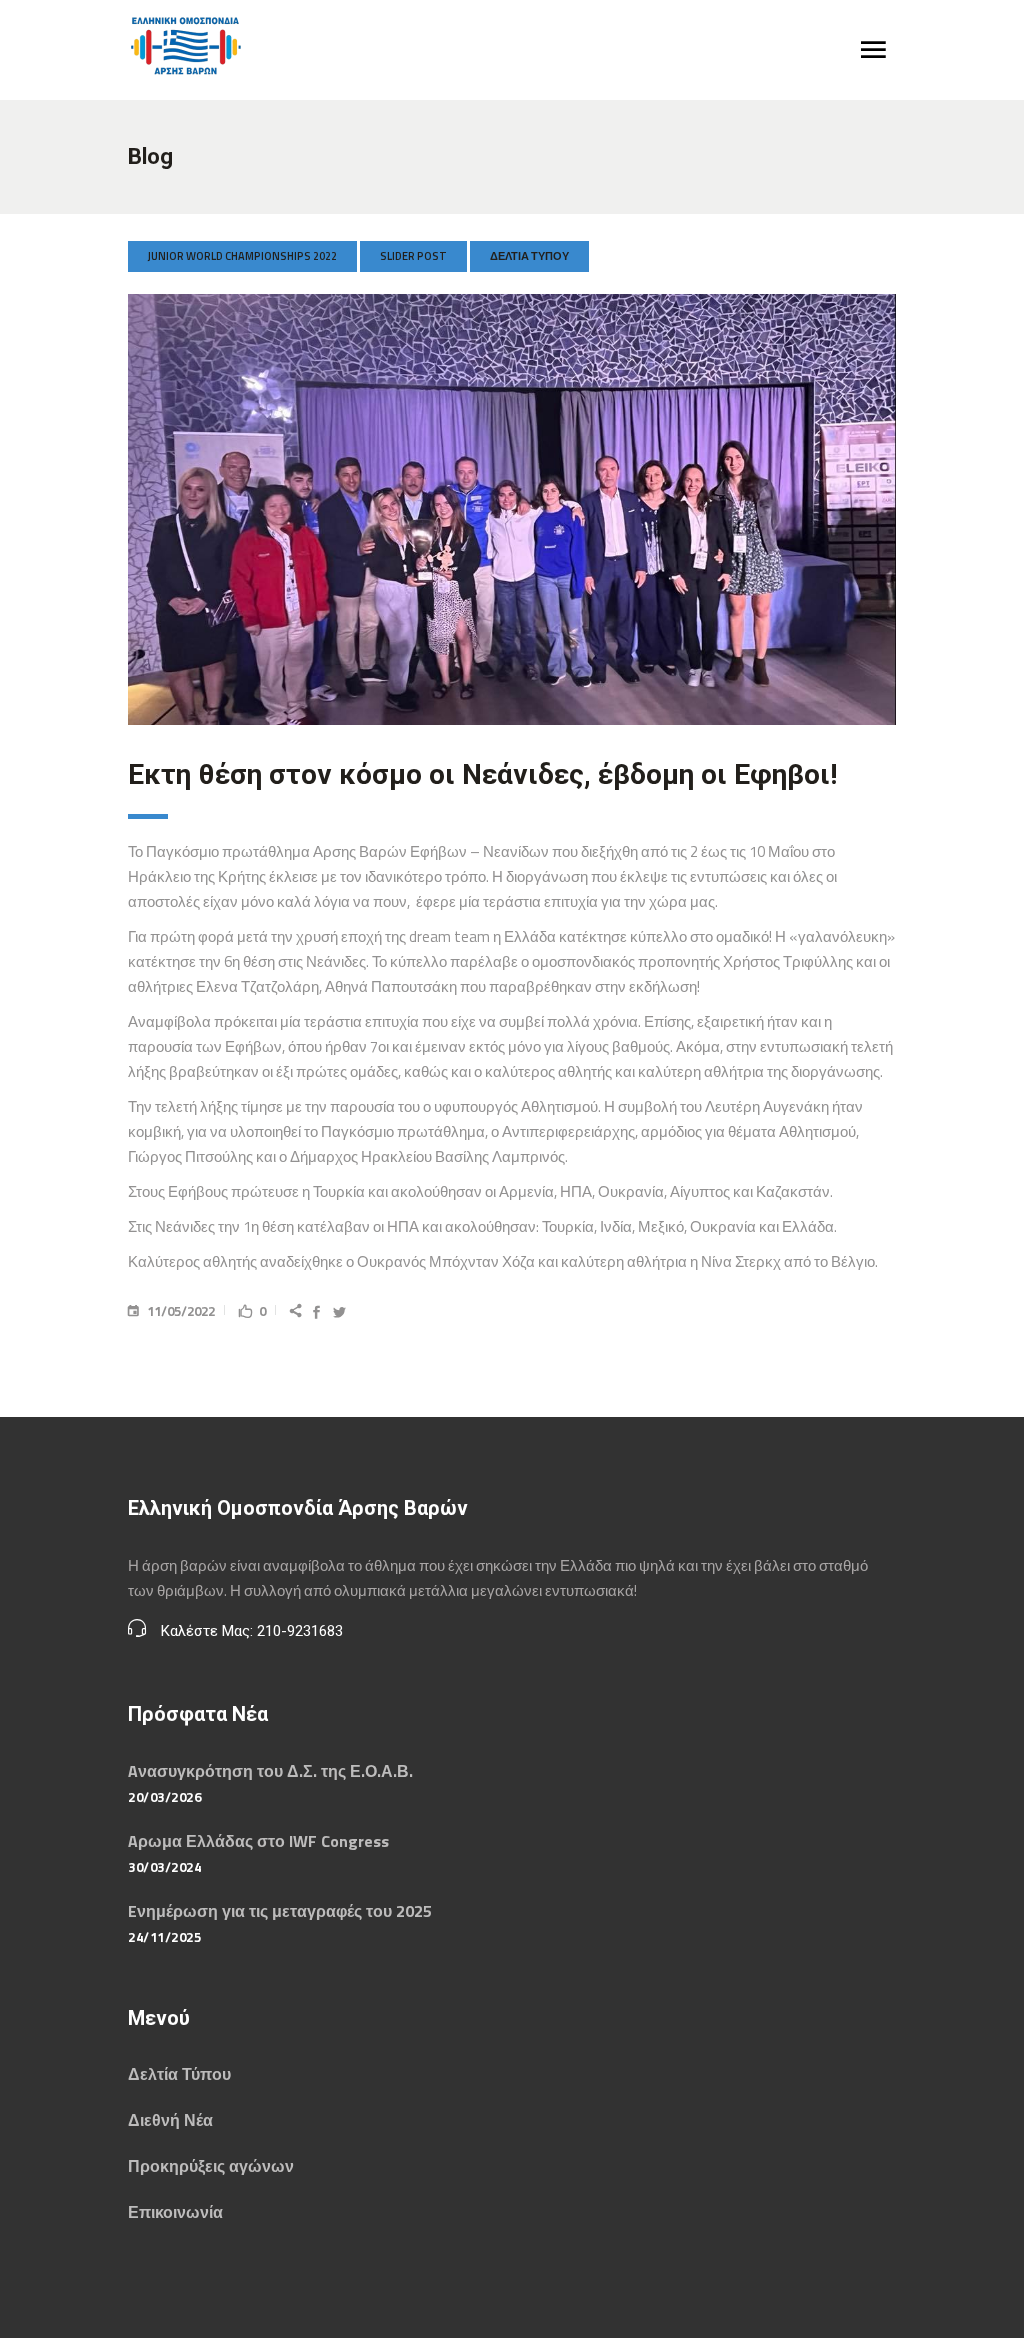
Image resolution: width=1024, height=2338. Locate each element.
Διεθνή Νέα (170, 2120)
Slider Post (413, 256)
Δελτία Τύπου (529, 256)
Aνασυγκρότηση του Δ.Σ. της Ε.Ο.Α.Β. (270, 1771)
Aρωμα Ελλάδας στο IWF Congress (258, 1841)
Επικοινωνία (175, 2212)
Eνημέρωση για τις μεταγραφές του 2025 (280, 1911)
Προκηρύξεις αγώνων (211, 2166)
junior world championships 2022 (242, 256)
